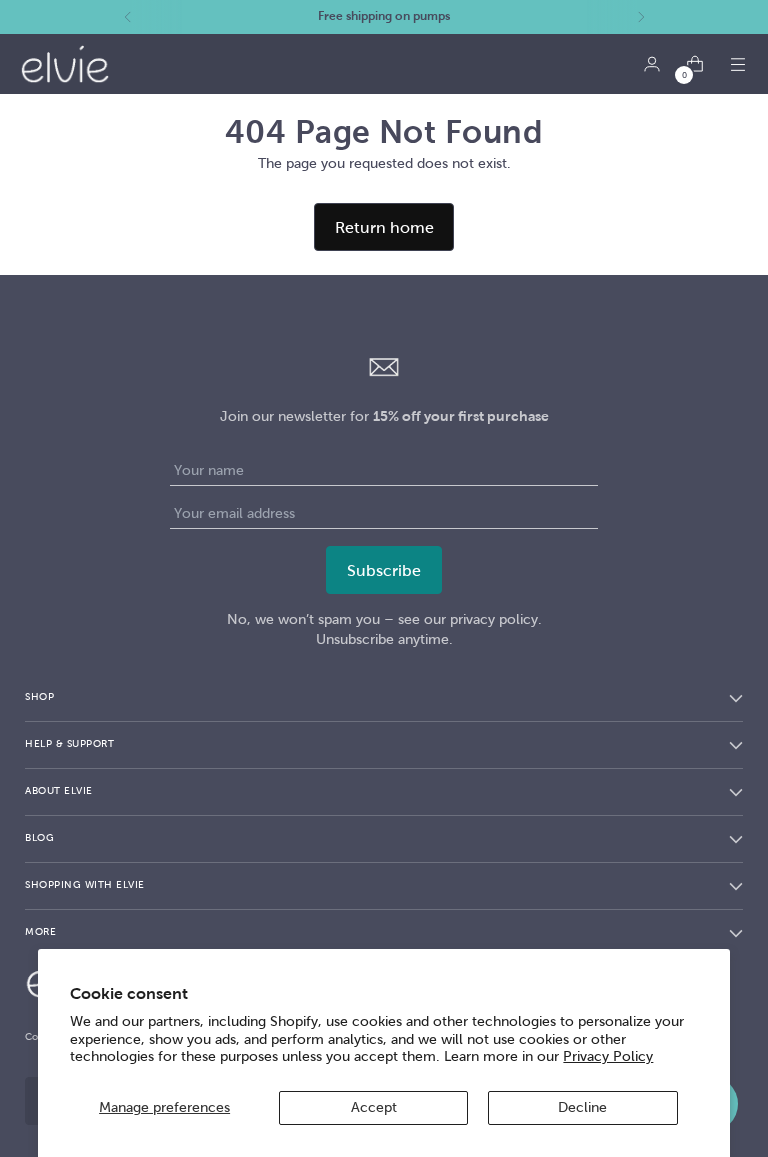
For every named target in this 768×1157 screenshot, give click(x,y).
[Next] (641, 17)
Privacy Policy (608, 1056)
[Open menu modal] (737, 64)
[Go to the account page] (651, 64)
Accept (374, 1107)
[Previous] (128, 17)
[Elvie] (65, 64)
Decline (582, 1107)
